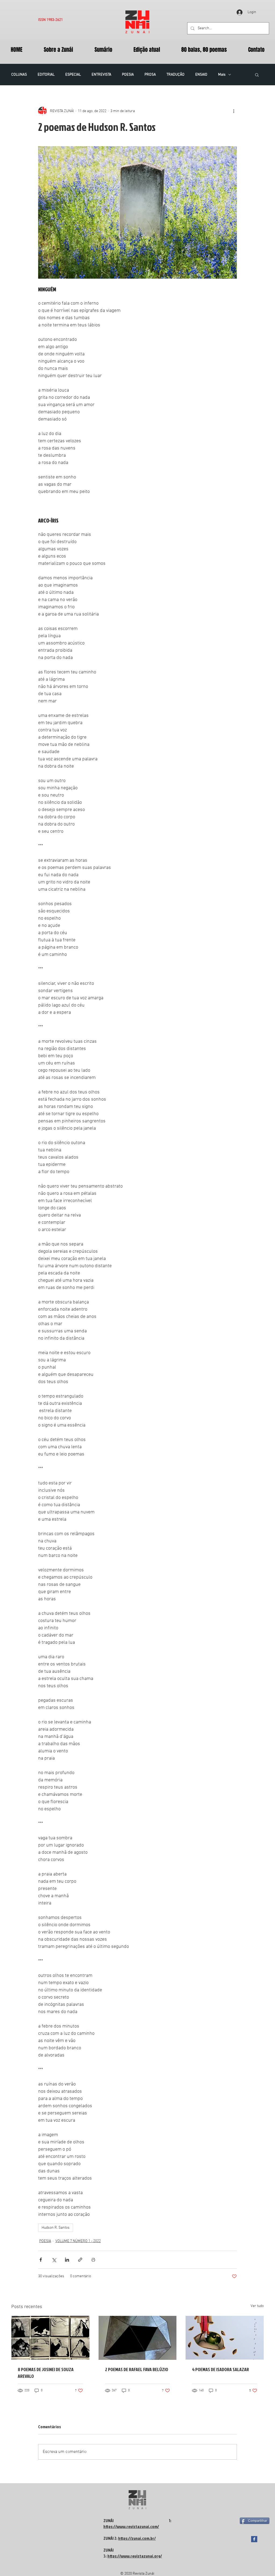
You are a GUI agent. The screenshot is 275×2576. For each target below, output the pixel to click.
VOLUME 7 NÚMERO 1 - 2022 (78, 2241)
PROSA (150, 75)
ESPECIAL (73, 75)
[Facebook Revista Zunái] (254, 2539)
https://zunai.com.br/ (137, 2538)
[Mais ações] (234, 111)
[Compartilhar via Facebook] (41, 2260)
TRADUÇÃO (176, 75)
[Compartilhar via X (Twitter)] (54, 2260)
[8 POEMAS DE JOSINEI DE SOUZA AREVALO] (50, 2338)
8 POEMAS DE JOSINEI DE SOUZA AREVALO (46, 2373)
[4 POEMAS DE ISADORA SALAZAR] (225, 2338)
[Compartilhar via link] (80, 2260)
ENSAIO (201, 75)
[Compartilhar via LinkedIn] (67, 2260)
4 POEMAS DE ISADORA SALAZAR (220, 2369)
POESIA (128, 75)
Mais (222, 75)
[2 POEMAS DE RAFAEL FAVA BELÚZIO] (138, 2338)
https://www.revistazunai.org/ (135, 2556)
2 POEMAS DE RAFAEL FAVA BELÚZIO (137, 2369)
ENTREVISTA (101, 75)
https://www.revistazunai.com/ (131, 2526)
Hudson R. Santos (56, 2228)
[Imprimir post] (93, 2260)
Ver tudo (257, 2306)
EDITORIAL (46, 75)
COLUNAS (19, 75)
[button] (257, 75)
